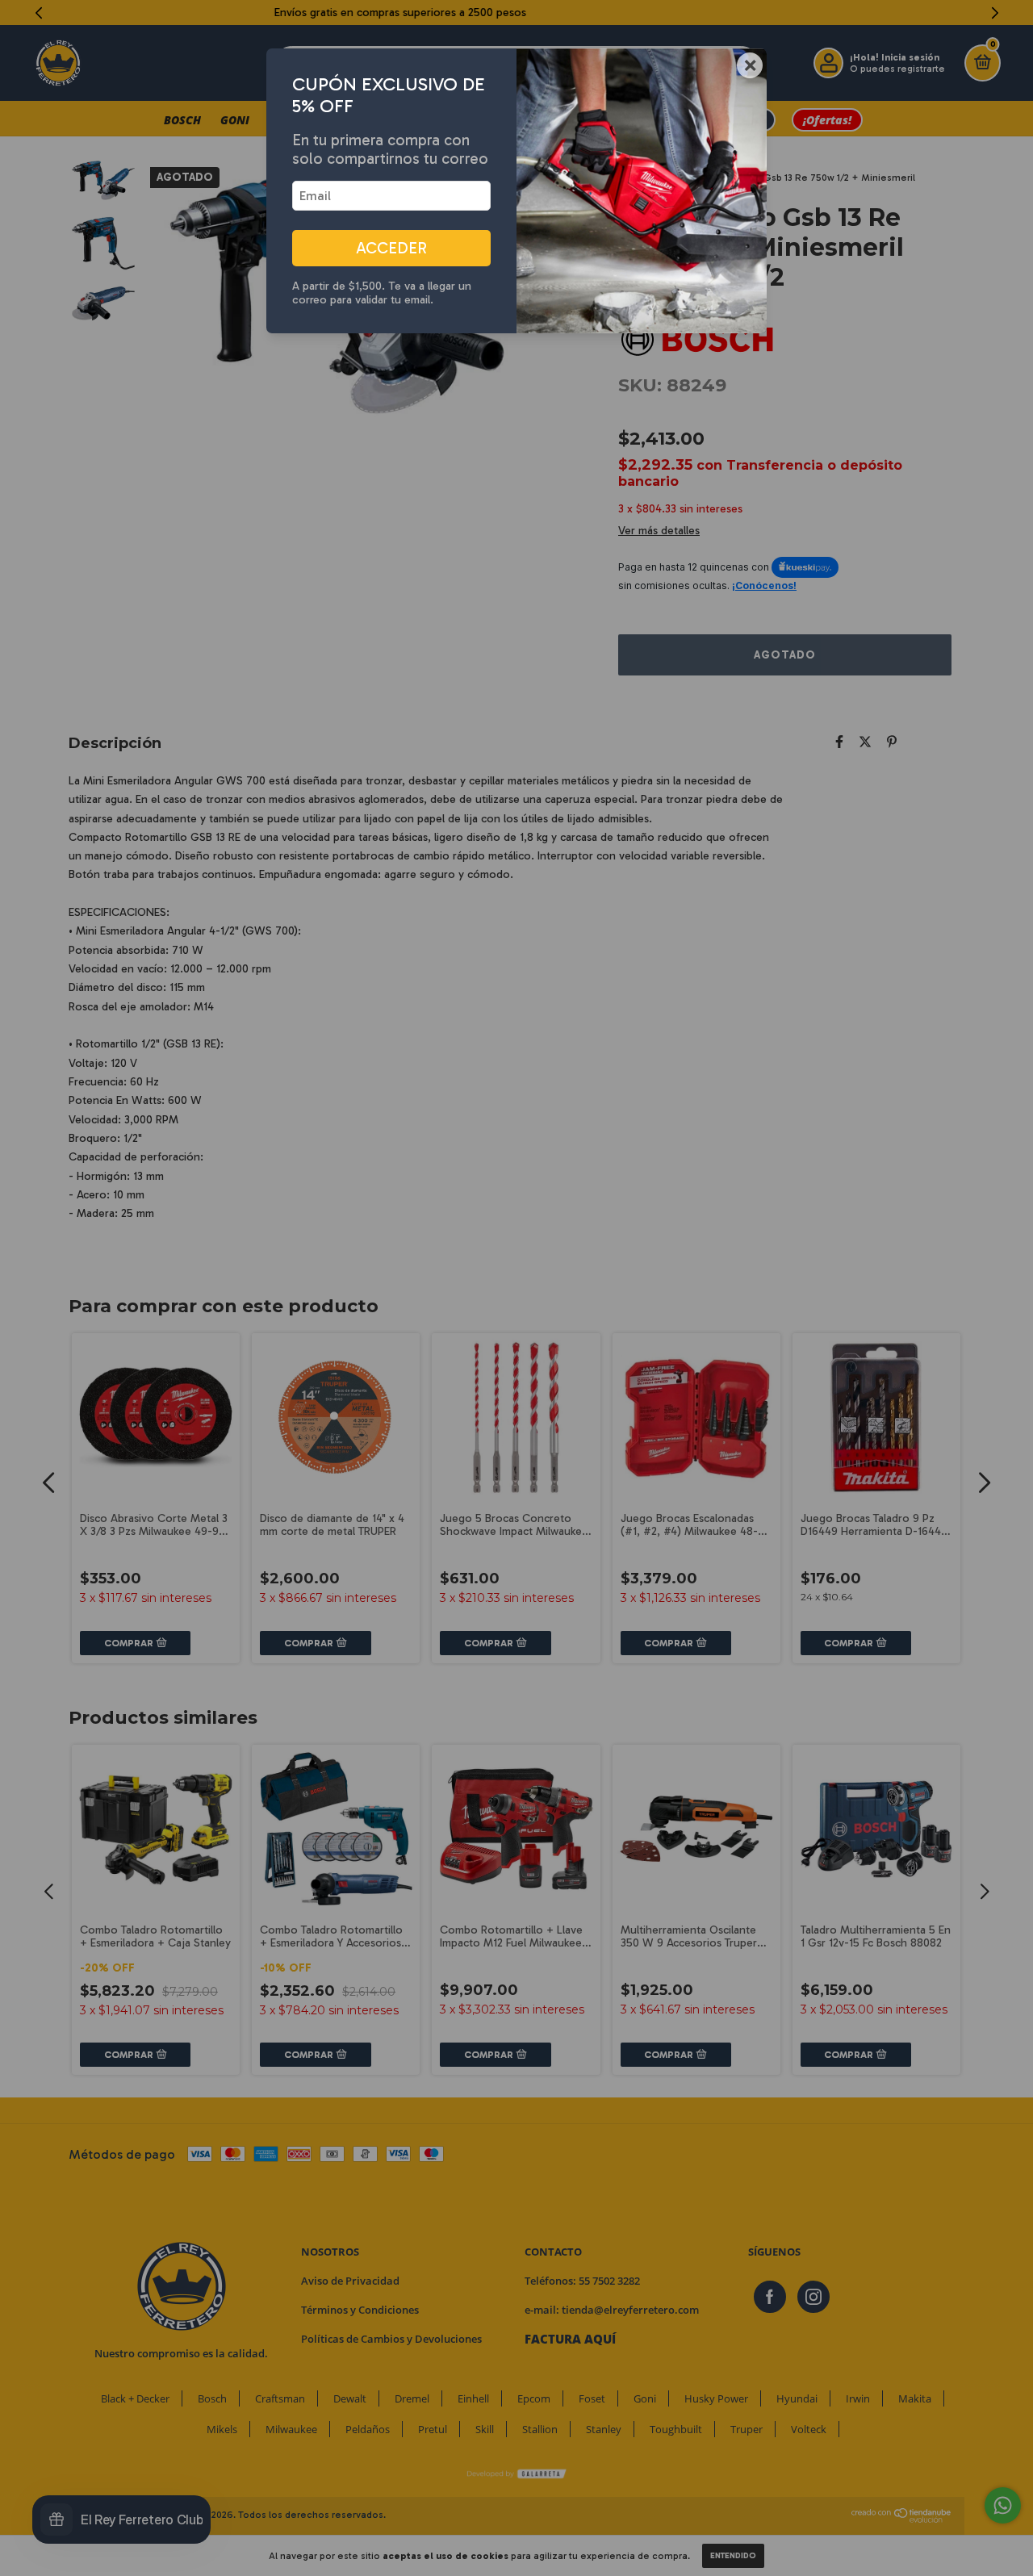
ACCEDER (391, 248)
